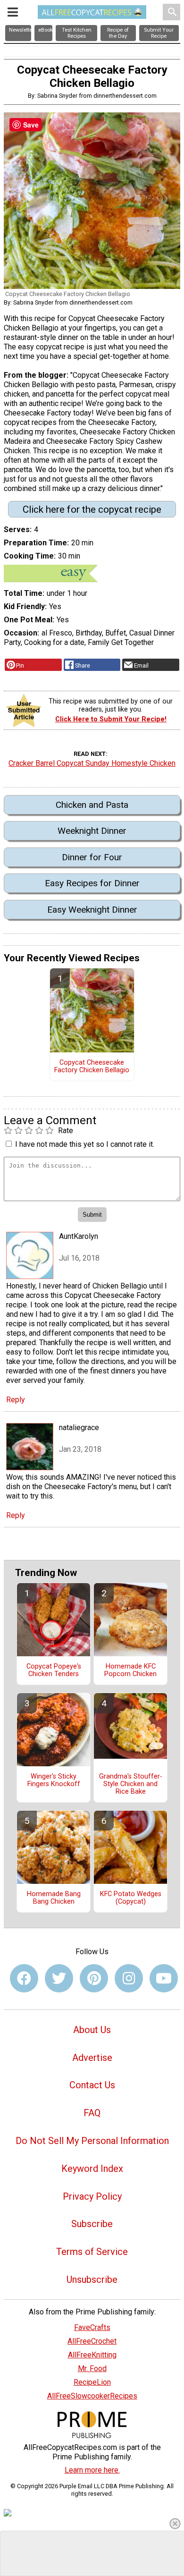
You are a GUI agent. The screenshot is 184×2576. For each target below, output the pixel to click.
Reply (16, 1400)
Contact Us (92, 2085)
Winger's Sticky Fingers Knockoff (54, 1780)
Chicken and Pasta (92, 805)
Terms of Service (92, 2252)
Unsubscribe (92, 2279)
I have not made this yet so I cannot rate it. (85, 1144)
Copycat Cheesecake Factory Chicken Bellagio (92, 1067)
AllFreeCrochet (92, 2341)
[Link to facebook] (24, 1978)
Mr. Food (92, 2368)
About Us (92, 2030)
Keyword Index (92, 2169)
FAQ (92, 2113)
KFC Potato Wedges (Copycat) (131, 1898)
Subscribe (92, 2224)
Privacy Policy (92, 2196)
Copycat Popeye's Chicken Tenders (54, 1670)
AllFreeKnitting (92, 2355)
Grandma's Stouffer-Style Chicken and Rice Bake (131, 1784)
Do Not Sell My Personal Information (92, 2141)
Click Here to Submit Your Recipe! (111, 719)
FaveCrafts (92, 2327)
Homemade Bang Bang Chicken (54, 1898)
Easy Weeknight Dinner (92, 910)
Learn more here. (92, 2470)
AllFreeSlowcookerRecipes (92, 2396)
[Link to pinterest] (94, 1978)
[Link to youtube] (164, 1978)
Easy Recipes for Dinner (92, 883)
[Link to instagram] (129, 1978)
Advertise (92, 2058)
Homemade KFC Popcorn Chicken (130, 1670)
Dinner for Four (92, 857)
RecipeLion (92, 2382)
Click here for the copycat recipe (92, 509)
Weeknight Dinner (92, 831)
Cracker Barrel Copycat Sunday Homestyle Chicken (92, 763)
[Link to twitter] (59, 1978)
